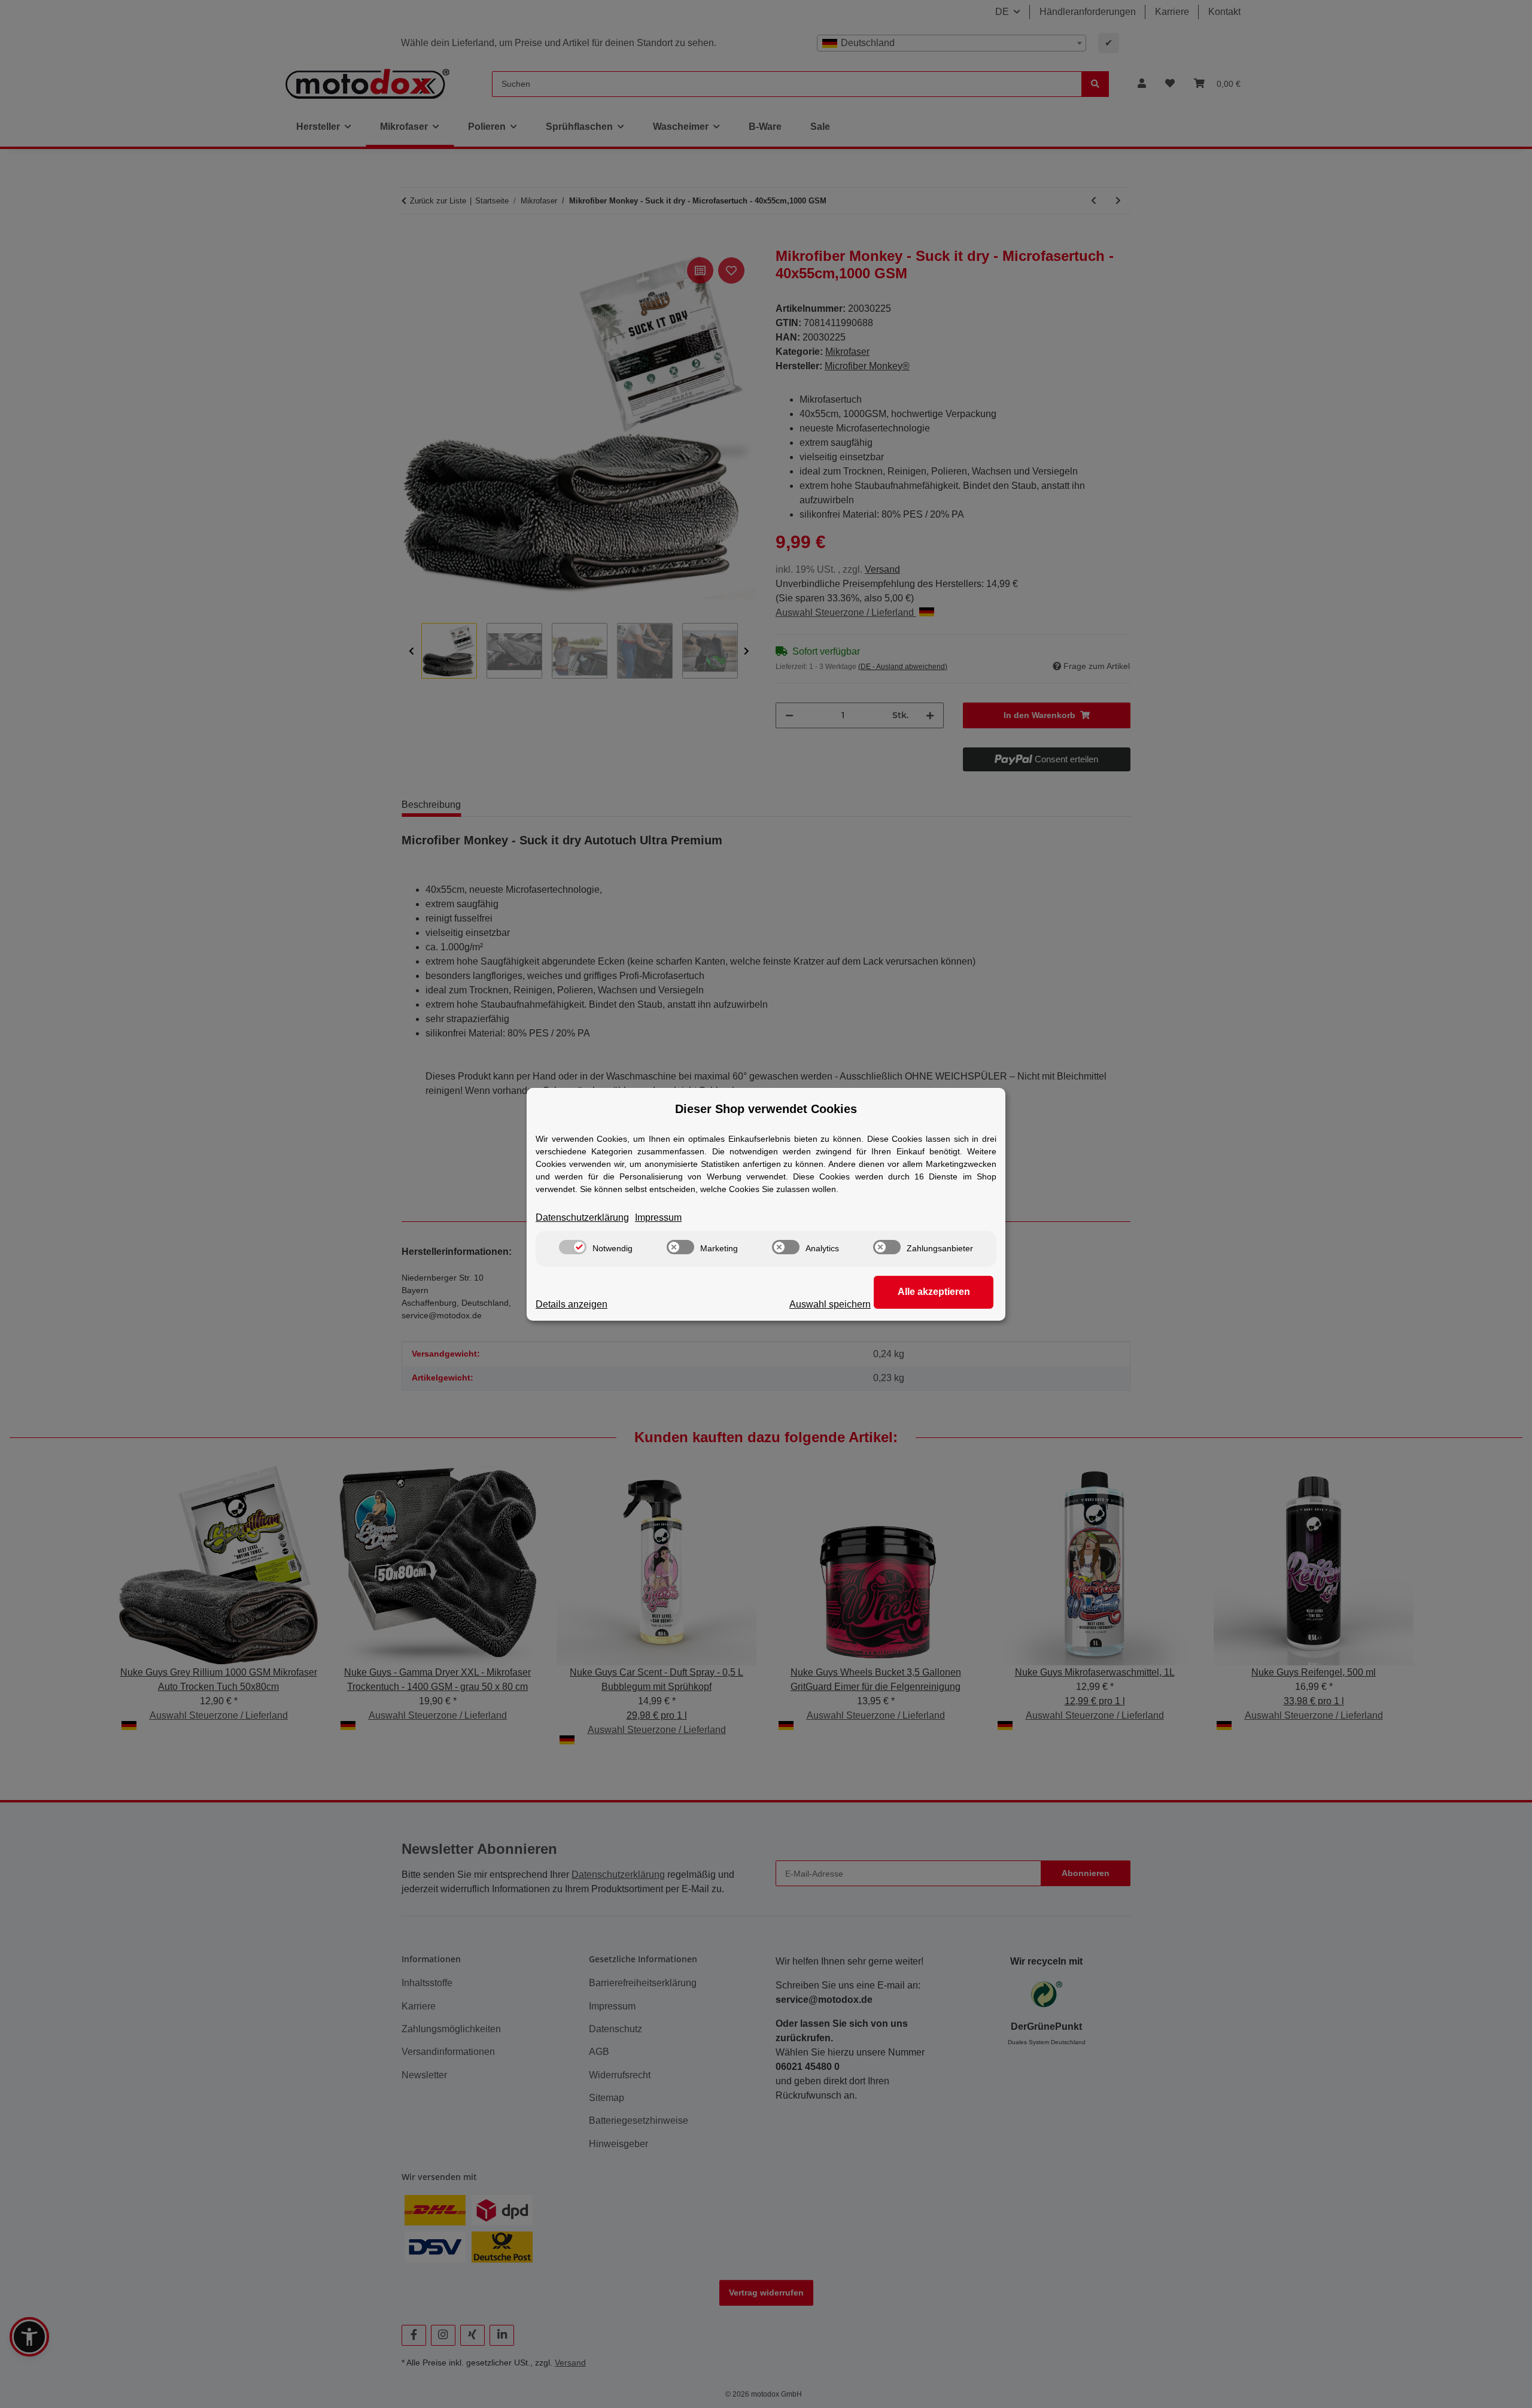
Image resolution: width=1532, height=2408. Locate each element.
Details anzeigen (572, 1304)
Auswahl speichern (830, 1304)
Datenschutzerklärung (582, 1217)
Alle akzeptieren (934, 1292)
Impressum (658, 1217)
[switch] (573, 1247)
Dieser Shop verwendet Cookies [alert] (766, 1109)
